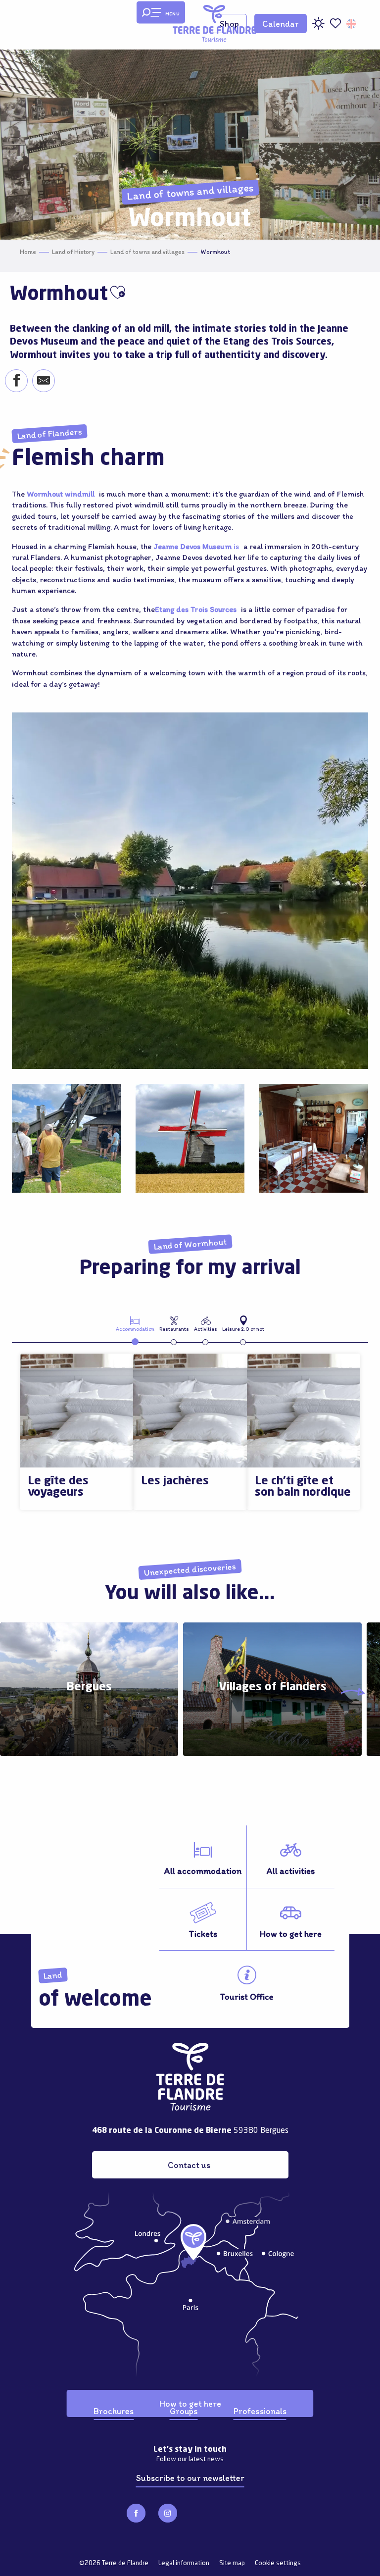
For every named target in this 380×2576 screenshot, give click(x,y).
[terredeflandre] (214, 24)
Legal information (184, 2563)
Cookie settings (278, 2563)
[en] (352, 24)
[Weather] (318, 27)
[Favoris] (335, 24)
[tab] (135, 1323)
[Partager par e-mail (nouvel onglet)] (43, 382)
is (197, 546)
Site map (232, 2563)
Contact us (189, 2165)
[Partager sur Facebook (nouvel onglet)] (16, 382)
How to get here (190, 2403)
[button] (352, 24)
